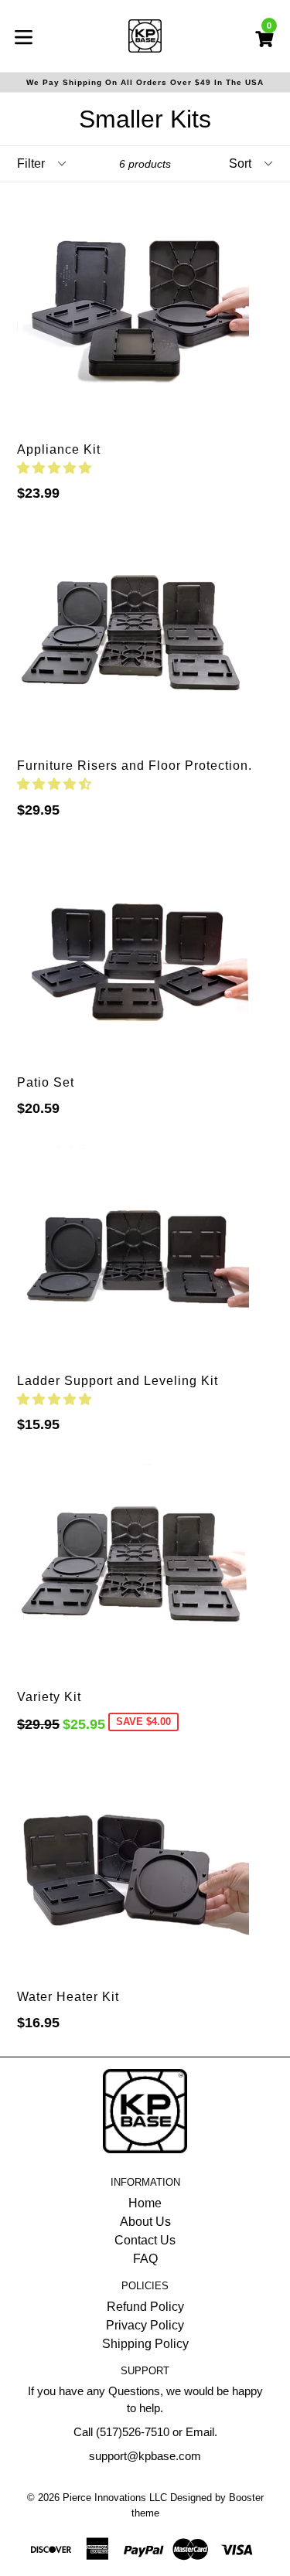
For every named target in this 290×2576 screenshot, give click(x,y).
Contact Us (145, 2240)
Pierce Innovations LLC (115, 2498)
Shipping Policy (145, 2344)
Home (145, 2203)
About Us (145, 2222)
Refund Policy (145, 2307)
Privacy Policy (145, 2325)
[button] (56, 468)
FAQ (145, 2259)
